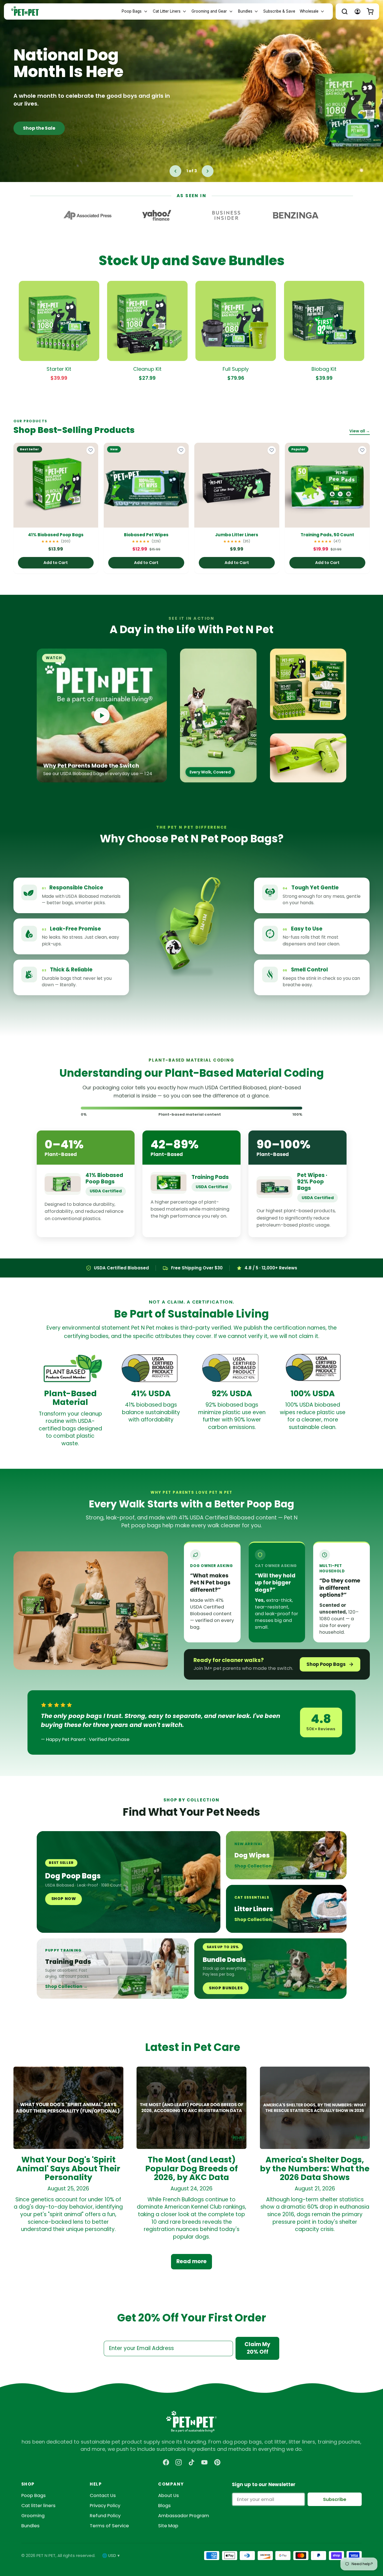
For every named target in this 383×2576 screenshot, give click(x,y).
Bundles (30, 2526)
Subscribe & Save (279, 11)
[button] (345, 11)
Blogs (164, 2506)
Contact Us (103, 2495)
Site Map (168, 2526)
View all (360, 431)
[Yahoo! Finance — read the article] (157, 215)
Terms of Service (109, 2526)
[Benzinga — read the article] (296, 215)
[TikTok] (191, 2462)
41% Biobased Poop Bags (56, 535)
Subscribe (335, 2499)
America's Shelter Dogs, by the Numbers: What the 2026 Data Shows (315, 2168)
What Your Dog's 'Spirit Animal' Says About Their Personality (68, 2168)
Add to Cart (56, 563)
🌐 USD (111, 2556)
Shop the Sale (39, 128)
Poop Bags (34, 2495)
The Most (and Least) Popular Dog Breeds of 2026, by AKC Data (191, 2168)
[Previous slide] (176, 171)
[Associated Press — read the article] (87, 215)
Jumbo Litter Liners (237, 535)
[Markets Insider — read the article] (226, 215)
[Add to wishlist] (91, 450)
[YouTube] (204, 2462)
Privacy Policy (105, 2506)
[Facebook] (166, 2462)
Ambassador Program (184, 2516)
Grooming (33, 2516)
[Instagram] (179, 2462)
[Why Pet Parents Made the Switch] (102, 715)
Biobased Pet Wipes (146, 535)
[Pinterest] (217, 2462)
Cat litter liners (38, 2506)
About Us (169, 2495)
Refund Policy (105, 2516)
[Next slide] (208, 171)
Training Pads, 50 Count (327, 535)
